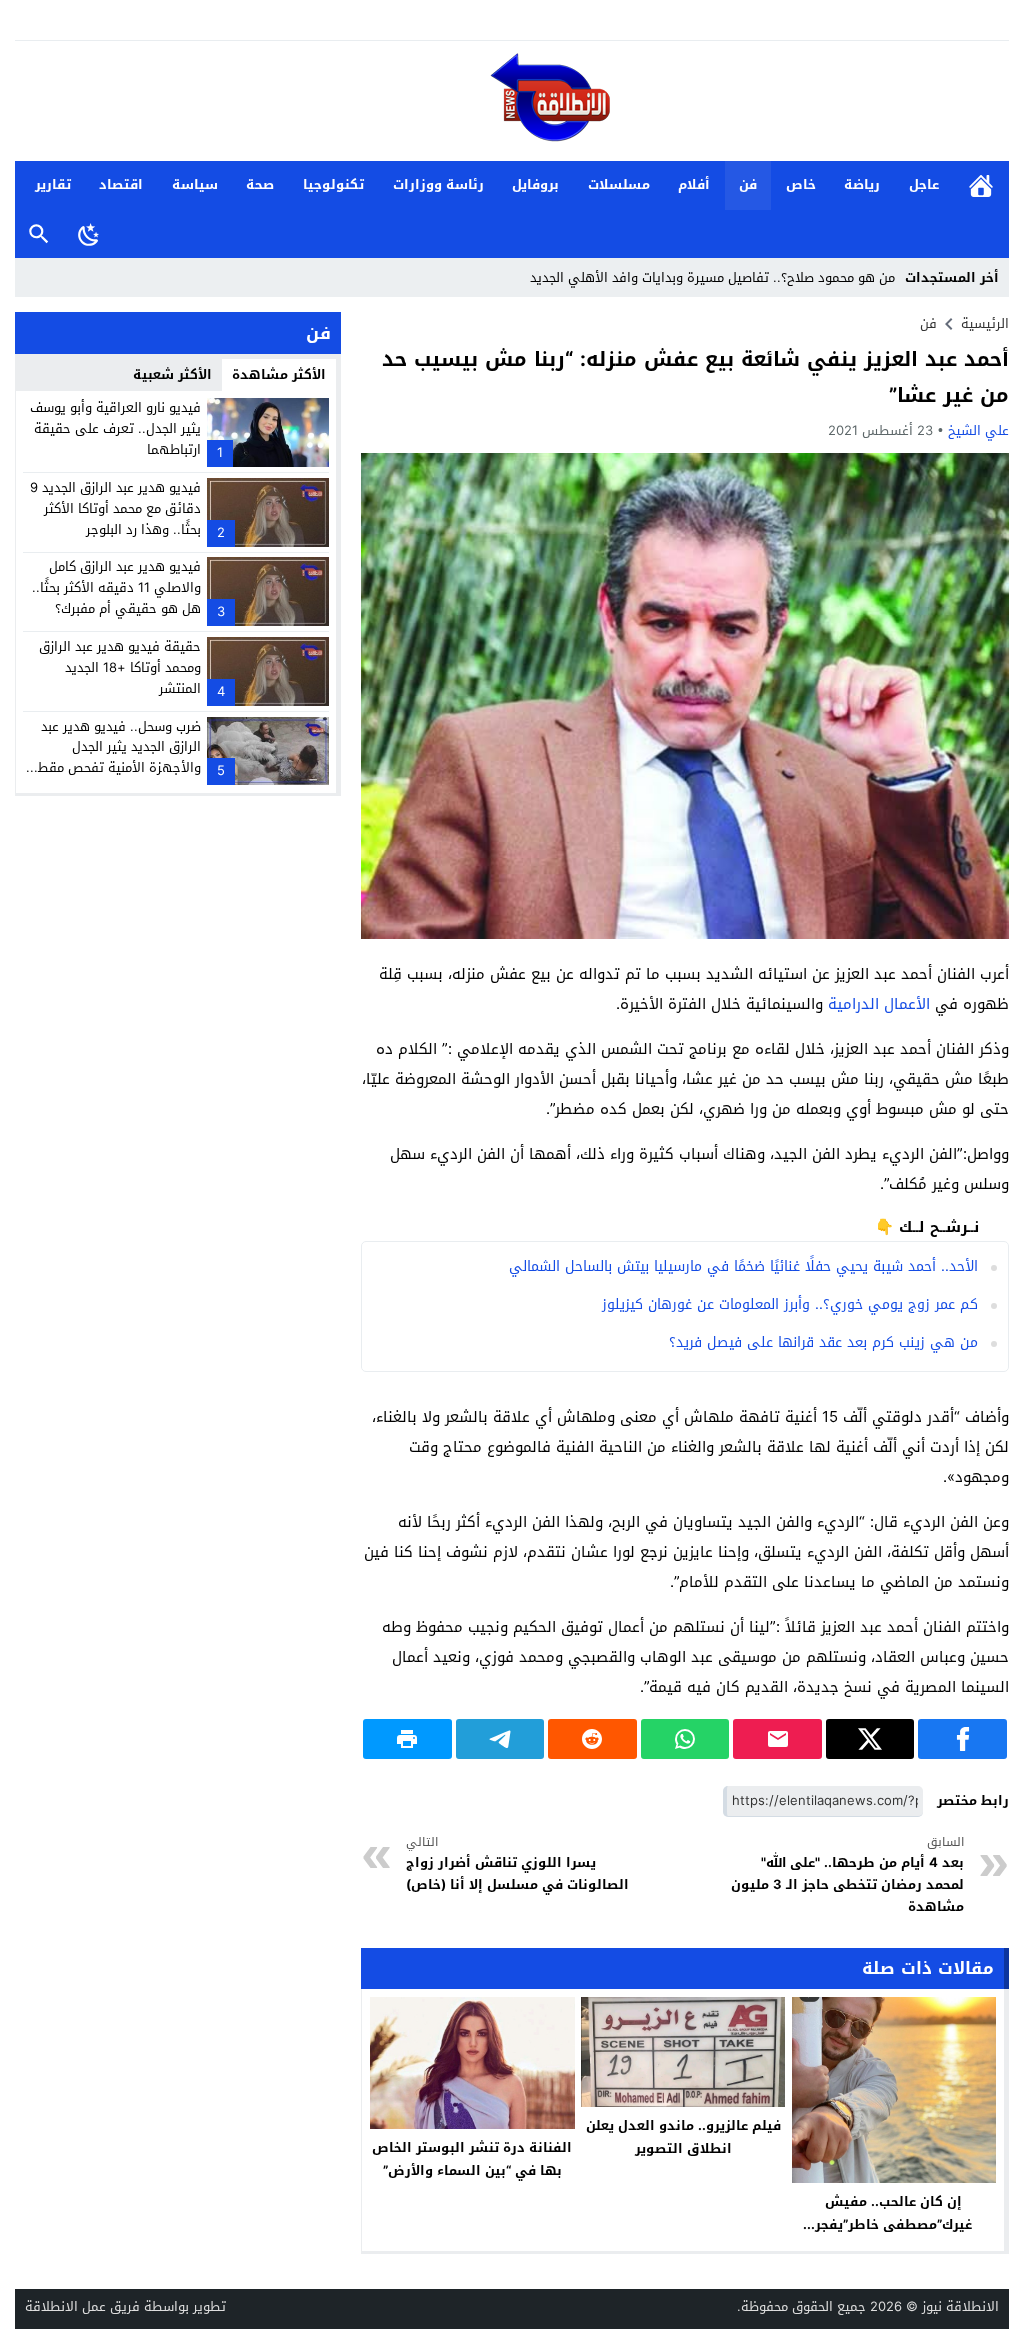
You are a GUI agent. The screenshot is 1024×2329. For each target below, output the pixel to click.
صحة (260, 184)
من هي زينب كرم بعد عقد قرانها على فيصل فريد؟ (823, 1342)
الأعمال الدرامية (879, 1004)
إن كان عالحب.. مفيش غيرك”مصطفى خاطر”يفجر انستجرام (893, 2224)
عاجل (924, 184)
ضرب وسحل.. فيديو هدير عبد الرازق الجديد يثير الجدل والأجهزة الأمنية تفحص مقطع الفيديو (115, 757)
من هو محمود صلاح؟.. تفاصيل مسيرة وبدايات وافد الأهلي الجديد (712, 277)
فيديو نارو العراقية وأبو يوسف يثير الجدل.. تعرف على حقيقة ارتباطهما (115, 428)
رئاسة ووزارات (438, 184)
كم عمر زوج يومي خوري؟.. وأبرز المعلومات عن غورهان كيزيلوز (790, 1304)
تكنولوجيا (333, 184)
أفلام (694, 184)
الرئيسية (981, 185)
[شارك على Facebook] (962, 1739)
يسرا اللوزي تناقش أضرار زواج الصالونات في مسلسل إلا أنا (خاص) (517, 1864)
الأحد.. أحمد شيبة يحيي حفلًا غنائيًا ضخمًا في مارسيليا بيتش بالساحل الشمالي (743, 1266)
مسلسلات (619, 184)
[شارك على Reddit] (592, 1739)
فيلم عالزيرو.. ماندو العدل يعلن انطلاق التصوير (683, 2137)
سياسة (195, 184)
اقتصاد (121, 184)
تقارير (53, 184)
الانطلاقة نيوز (960, 2306)
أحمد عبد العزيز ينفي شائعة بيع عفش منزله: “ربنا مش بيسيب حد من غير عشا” (695, 377)
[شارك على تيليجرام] (500, 1739)
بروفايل (535, 184)
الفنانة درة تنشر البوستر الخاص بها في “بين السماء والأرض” (472, 2159)
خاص (801, 184)
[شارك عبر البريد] (777, 1739)
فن (748, 184)
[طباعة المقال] (407, 1739)
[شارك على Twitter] (870, 1739)
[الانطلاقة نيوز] (512, 102)
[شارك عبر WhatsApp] (685, 1739)
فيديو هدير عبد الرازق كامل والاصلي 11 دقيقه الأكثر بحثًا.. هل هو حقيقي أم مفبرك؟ (116, 587)
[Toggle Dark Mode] (89, 234)
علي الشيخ (978, 430)
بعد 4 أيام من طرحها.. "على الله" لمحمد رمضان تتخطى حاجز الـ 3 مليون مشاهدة (847, 1876)
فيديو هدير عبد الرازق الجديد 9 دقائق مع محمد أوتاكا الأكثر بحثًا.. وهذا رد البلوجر (115, 508)
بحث (39, 234)
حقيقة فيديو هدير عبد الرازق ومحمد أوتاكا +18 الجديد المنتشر (120, 667)
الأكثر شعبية (172, 374)
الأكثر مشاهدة (279, 374)
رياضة (862, 184)
